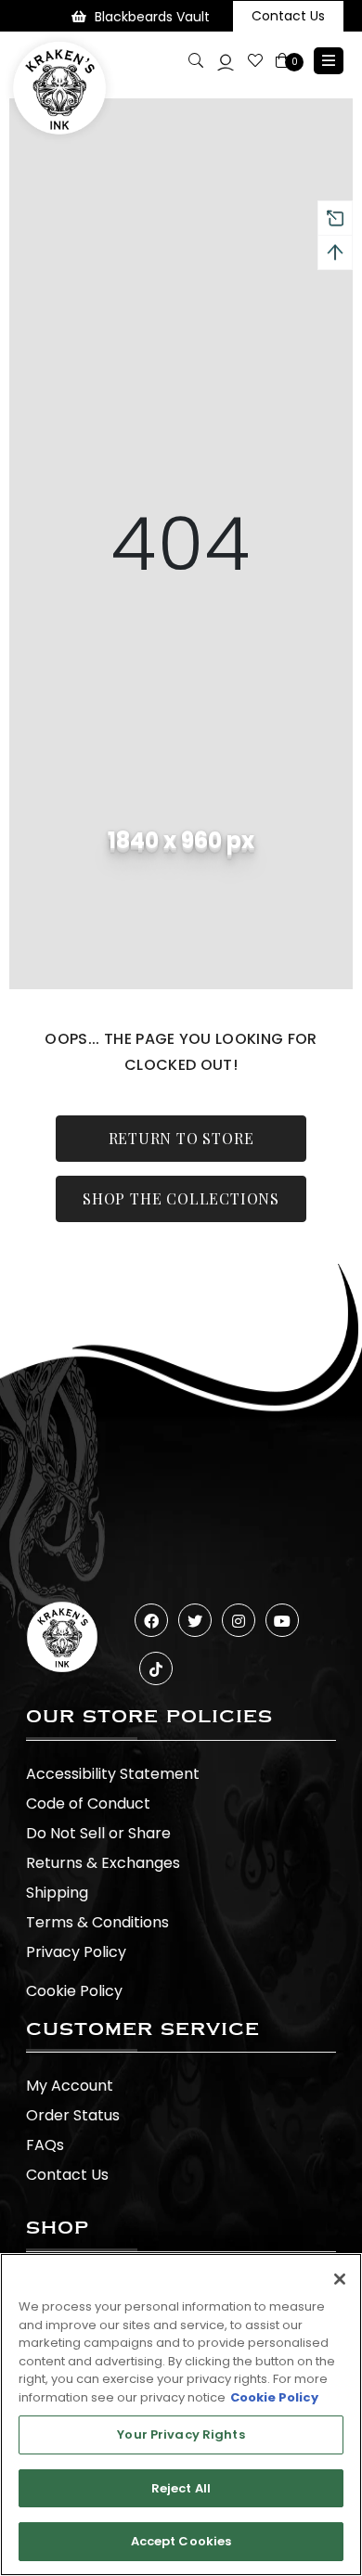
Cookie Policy (74, 1991)
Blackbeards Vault (152, 17)
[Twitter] (195, 1620)
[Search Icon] (196, 60)
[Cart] (284, 61)
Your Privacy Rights (181, 2434)
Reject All (181, 2488)
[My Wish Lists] (255, 61)
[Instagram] (239, 1620)
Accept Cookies (181, 2541)
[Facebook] (151, 1620)
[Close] (340, 2279)
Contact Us (288, 16)
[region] (181, 2415)
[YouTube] (282, 1620)
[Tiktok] (156, 1668)
